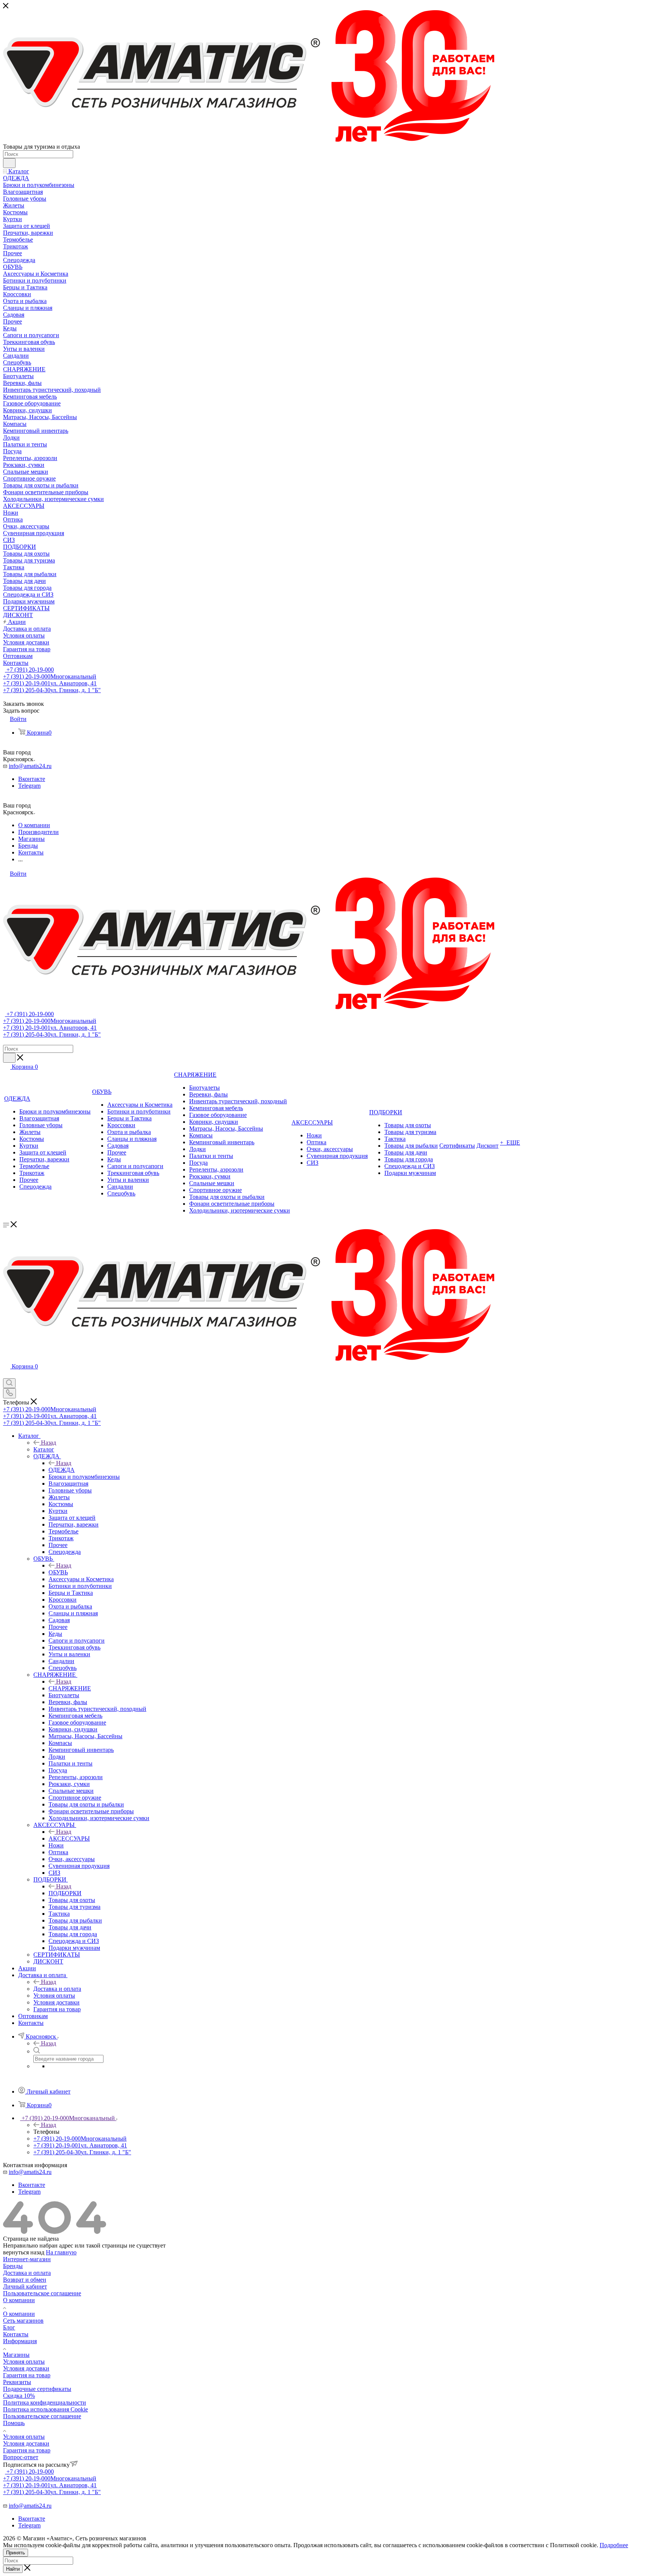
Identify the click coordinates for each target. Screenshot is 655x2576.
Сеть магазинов (23, 2321)
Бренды (13, 2266)
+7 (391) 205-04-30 (52, 690)
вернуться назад (24, 2252)
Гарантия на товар (27, 2375)
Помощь (14, 2423)
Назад (49, 1443)
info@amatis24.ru (30, 766)
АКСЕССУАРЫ (69, 1839)
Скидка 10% (19, 2396)
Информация (20, 2341)
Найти (13, 2569)
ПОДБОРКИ (65, 1893)
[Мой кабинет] (6, 1375)
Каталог (44, 1449)
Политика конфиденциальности (45, 2402)
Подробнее (614, 2545)
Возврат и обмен (25, 2280)
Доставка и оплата (57, 1989)
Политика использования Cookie (45, 2409)
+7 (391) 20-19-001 (50, 683)
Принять (16, 2553)
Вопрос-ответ (21, 2457)
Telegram (29, 786)
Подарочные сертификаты (37, 2389)
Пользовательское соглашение (42, 2293)
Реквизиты (17, 2382)
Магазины (16, 2355)
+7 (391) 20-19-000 (29, 670)
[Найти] (9, 163)
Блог (9, 2327)
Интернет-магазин (27, 2259)
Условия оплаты (24, 2362)
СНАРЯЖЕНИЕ (70, 1688)
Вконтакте (32, 779)
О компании (19, 2300)
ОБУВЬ (58, 1572)
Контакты (16, 2334)
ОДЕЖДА (62, 1470)
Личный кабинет (25, 2286)
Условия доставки (26, 2368)
